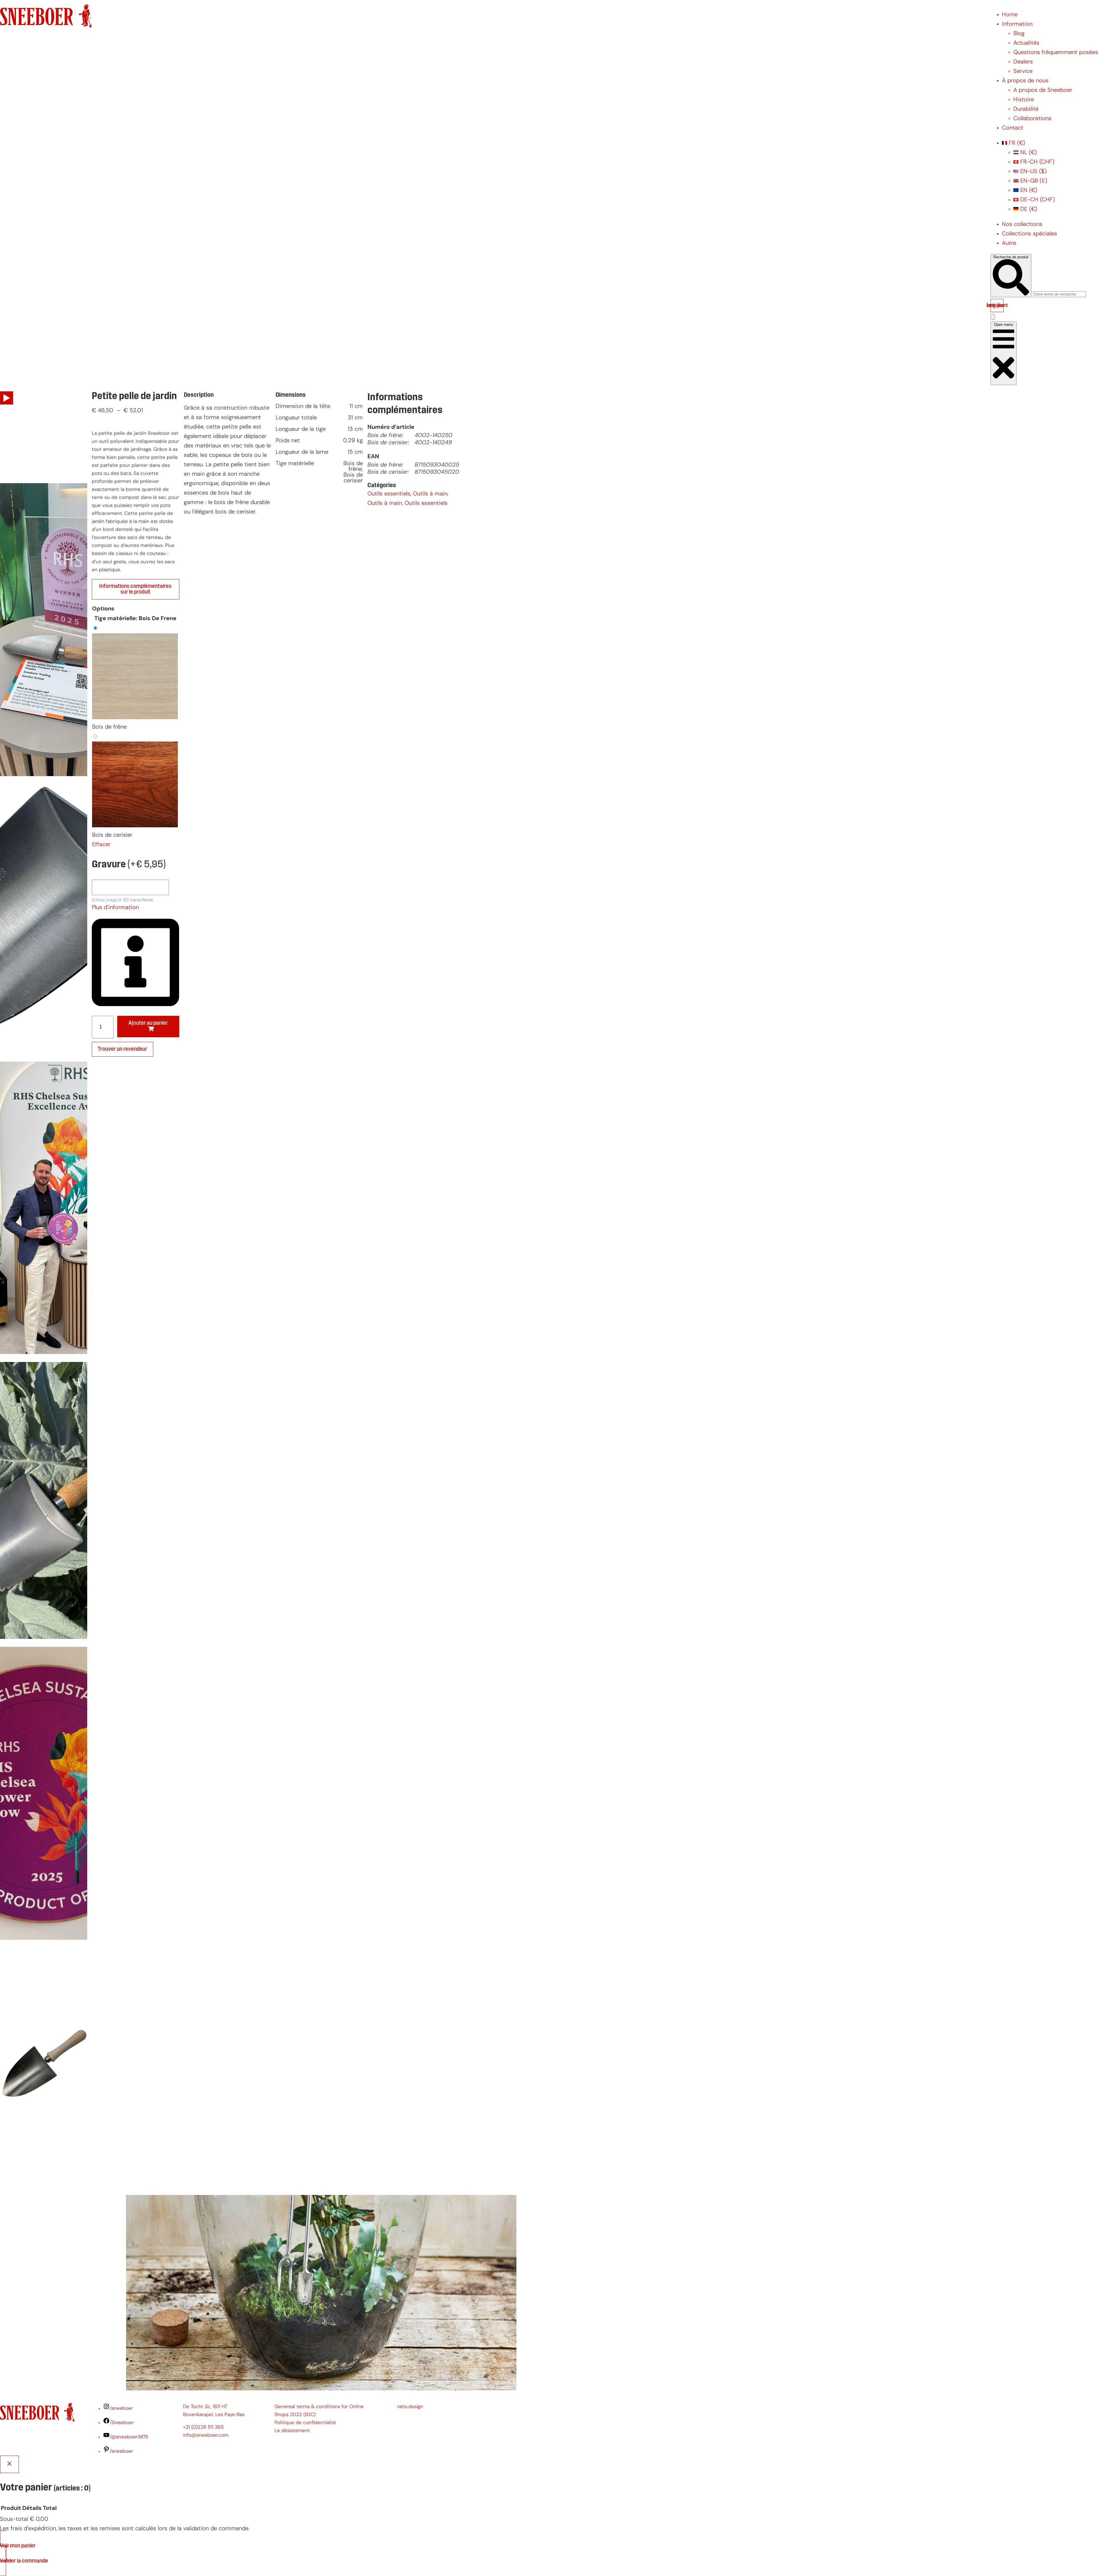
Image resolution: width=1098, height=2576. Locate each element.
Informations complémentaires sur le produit (135, 589)
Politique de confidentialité (305, 2423)
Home (1010, 15)
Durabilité (1026, 109)
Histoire (1024, 100)
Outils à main (430, 494)
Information (1017, 24)
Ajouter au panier (148, 1023)
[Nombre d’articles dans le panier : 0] (993, 317)
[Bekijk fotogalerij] (44, 2181)
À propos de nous (1025, 81)
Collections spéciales (1030, 234)
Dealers (1023, 62)
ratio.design (410, 2407)
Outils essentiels (389, 494)
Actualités (1026, 43)
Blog (1019, 34)
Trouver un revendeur (123, 1049)
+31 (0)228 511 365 (203, 2427)
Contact (1013, 128)
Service (1023, 72)
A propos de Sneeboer (1043, 90)
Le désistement (292, 2431)
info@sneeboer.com (206, 2435)
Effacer (101, 845)
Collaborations (1032, 119)
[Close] (9, 2464)
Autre (1009, 243)
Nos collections (1022, 225)
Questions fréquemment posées (1056, 53)
